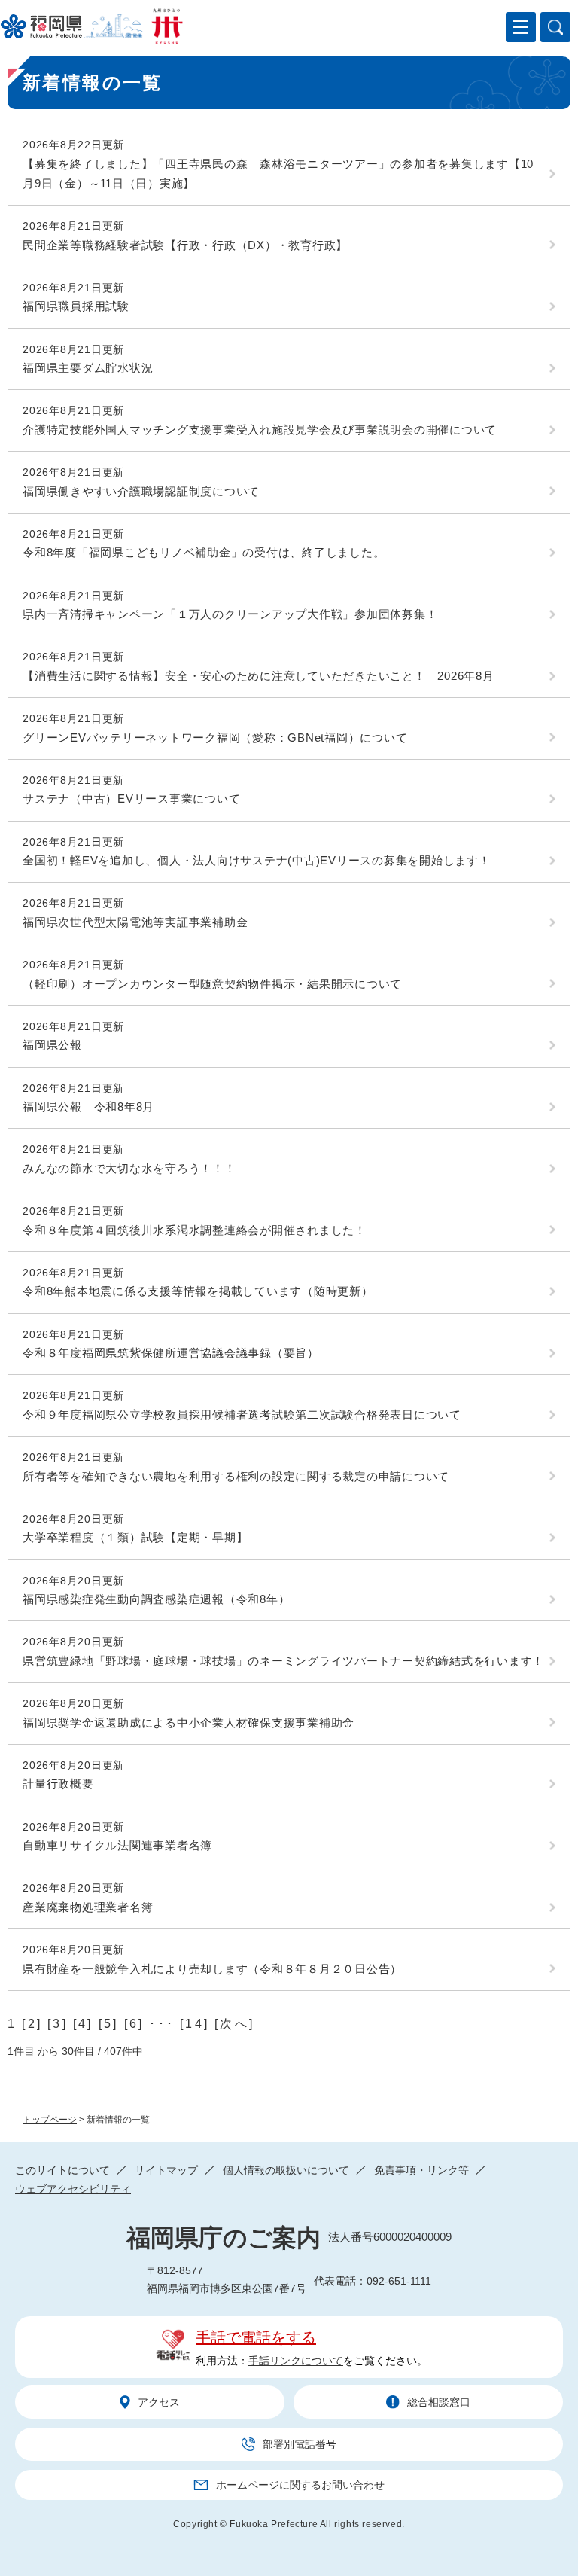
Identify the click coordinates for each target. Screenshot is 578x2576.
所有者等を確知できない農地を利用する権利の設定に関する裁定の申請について (236, 1476)
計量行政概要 (58, 1783)
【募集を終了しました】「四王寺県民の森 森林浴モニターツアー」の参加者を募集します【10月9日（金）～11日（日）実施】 (278, 174)
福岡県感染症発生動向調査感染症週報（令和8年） (156, 1599)
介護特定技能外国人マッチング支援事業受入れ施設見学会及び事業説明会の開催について (260, 430)
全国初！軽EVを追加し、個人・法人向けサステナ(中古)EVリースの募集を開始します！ (257, 860)
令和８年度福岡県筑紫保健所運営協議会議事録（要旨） (171, 1353)
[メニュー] (521, 27)
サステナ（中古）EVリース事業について (131, 799)
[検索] (555, 27)
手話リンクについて (296, 2361)
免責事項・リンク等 (421, 2170)
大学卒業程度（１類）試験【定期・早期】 (135, 1537)
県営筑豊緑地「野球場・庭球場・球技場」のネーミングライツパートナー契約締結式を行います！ (283, 1661)
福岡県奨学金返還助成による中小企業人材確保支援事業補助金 (189, 1722)
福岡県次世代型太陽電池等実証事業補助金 (135, 922)
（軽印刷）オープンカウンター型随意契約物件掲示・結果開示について (212, 984)
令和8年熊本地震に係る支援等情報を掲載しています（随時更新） (198, 1291)
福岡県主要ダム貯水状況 (88, 368)
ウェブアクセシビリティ (73, 2189)
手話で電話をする (256, 2337)
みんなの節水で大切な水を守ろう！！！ (129, 1168)
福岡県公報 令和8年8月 (88, 1107)
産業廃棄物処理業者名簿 (88, 1907)
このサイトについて (62, 2170)
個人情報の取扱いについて (286, 2170)
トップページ (50, 2120)
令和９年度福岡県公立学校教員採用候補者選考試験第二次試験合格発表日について (242, 1415)
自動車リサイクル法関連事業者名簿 (117, 1845)
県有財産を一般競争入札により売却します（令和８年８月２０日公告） (212, 1969)
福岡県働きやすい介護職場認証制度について (141, 491)
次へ (234, 2024)
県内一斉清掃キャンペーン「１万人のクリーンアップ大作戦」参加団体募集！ (230, 614)
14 (194, 2024)
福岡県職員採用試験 (76, 306)
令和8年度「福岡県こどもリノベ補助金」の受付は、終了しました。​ (204, 552)
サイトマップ (166, 2170)
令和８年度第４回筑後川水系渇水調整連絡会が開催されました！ (195, 1230)
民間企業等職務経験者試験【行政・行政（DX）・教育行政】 (185, 245)
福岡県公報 (52, 1045)
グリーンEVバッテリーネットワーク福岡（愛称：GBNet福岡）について (215, 738)
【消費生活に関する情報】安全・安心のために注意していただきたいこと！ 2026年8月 (259, 676)
